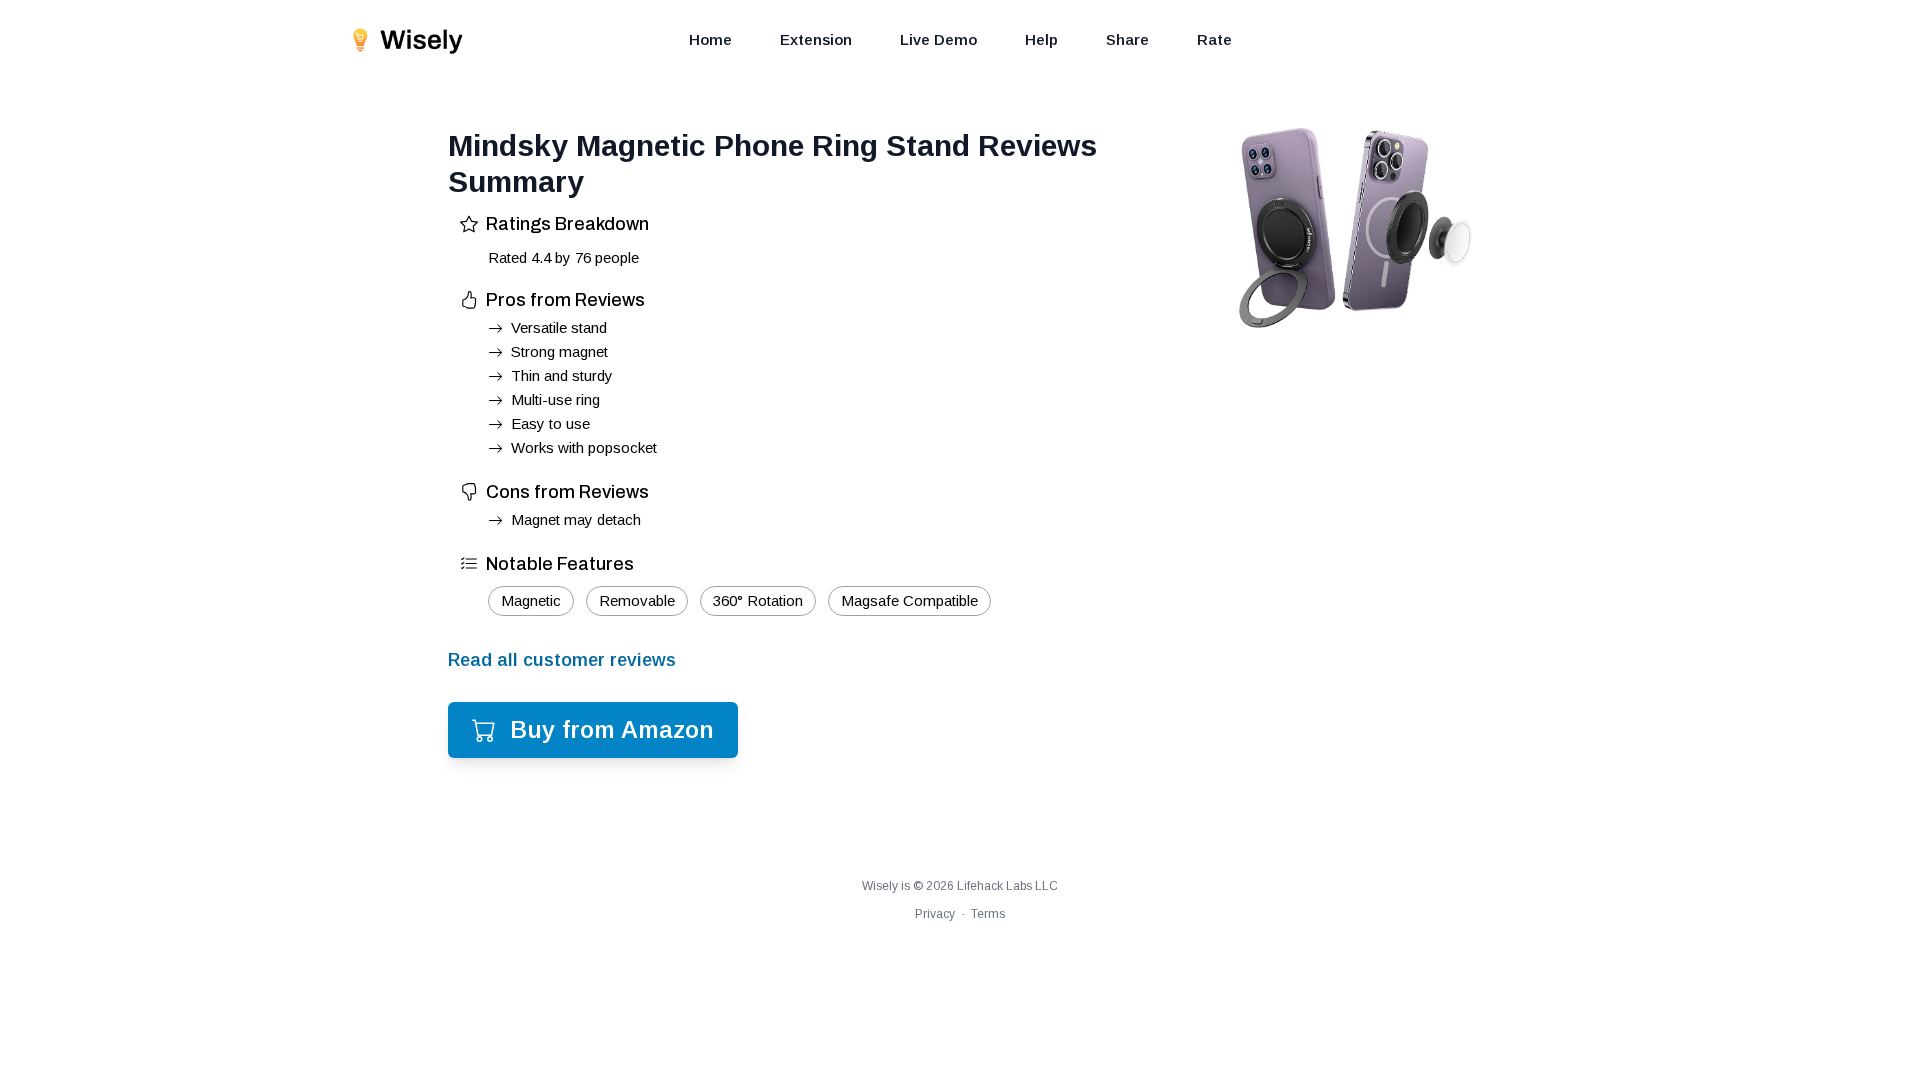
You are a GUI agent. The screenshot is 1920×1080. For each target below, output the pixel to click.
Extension (816, 39)
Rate (1214, 39)
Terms (988, 914)
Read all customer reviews (562, 660)
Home (710, 39)
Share (1127, 39)
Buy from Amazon (612, 729)
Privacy (935, 914)
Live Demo (938, 39)
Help (1041, 39)
